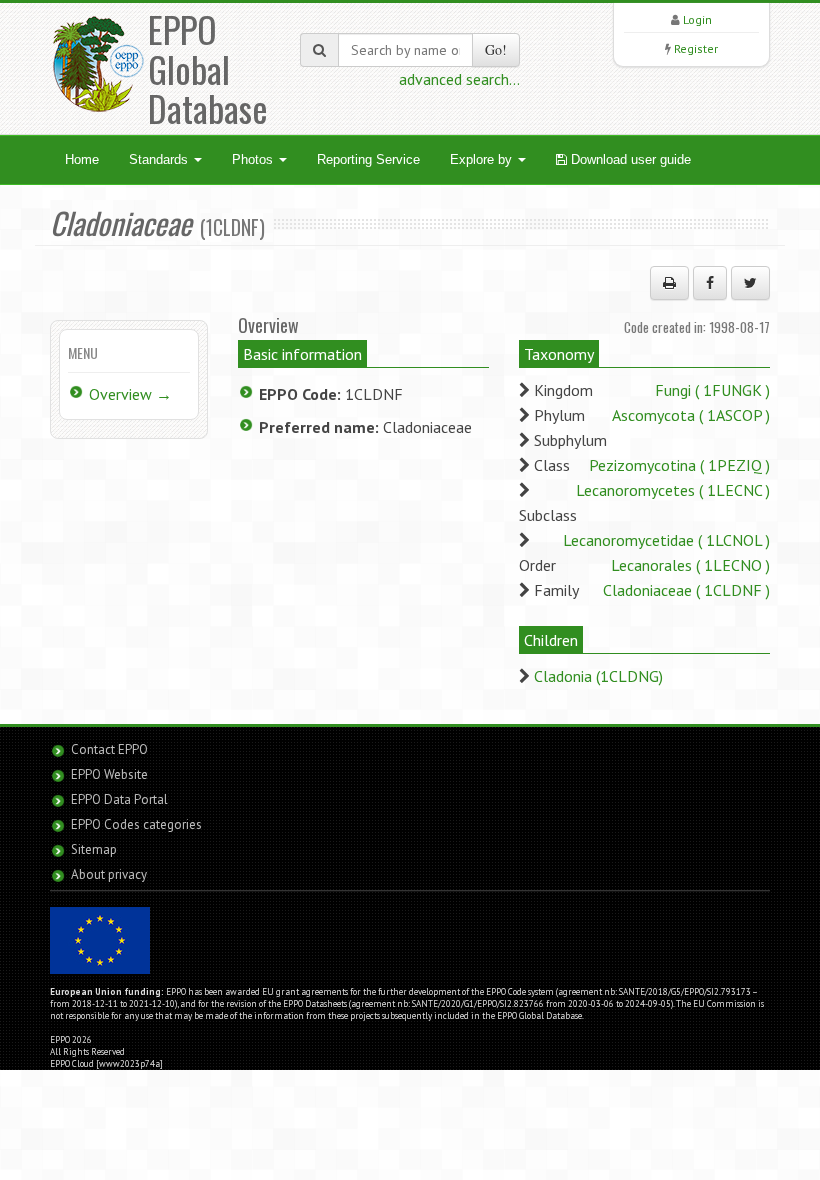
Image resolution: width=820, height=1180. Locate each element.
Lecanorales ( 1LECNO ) (690, 565)
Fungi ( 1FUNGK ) (712, 390)
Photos (254, 159)
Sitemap (94, 849)
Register (696, 48)
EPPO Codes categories (136, 824)
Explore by (483, 159)
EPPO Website (109, 774)
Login (697, 19)
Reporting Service (368, 159)
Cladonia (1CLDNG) (598, 676)
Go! (496, 49)
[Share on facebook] (710, 283)
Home (82, 159)
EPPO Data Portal (119, 799)
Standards (160, 159)
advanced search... (459, 79)
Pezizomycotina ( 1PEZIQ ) (679, 465)
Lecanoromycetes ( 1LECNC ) (673, 490)
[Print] (669, 283)
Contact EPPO (109, 749)
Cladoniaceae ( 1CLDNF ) (686, 590)
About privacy (109, 874)
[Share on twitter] (750, 283)
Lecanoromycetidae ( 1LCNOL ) (666, 540)
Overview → (130, 394)
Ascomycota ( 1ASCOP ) (691, 415)
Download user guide (629, 159)
